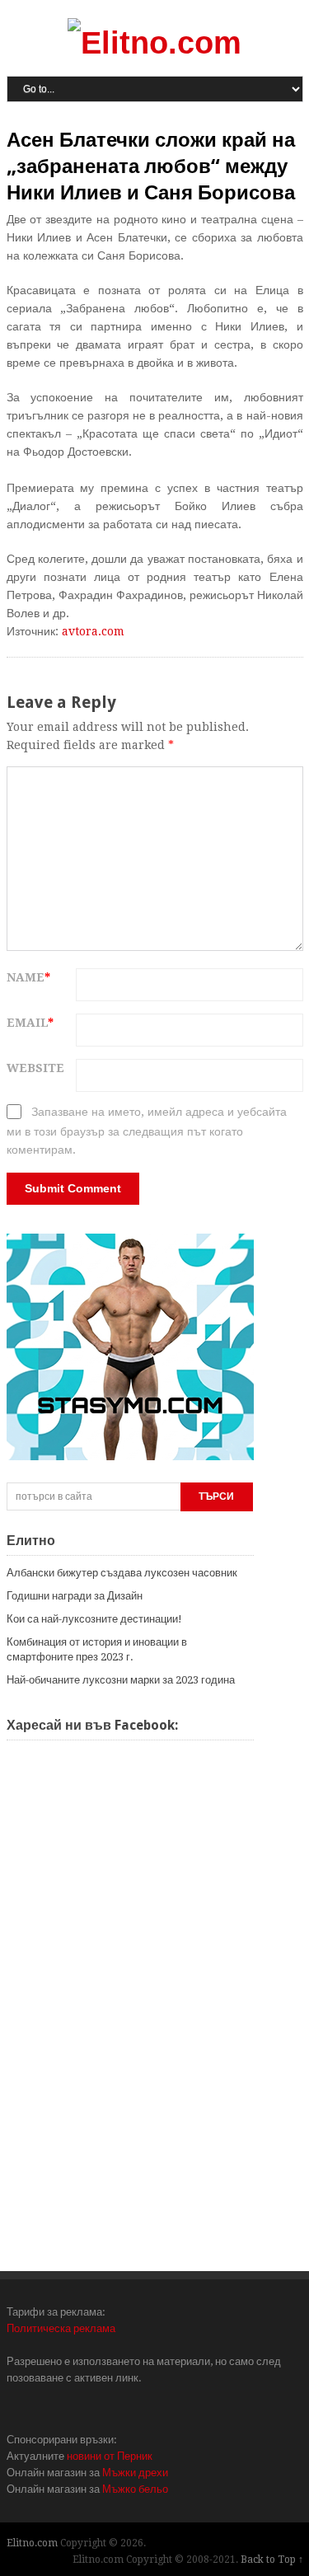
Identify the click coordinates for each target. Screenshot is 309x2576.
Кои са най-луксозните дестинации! (94, 1619)
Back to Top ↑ (272, 2560)
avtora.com (93, 631)
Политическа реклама (61, 2328)
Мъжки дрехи (135, 2473)
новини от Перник (110, 2456)
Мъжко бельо (135, 2489)
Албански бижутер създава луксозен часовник (122, 1573)
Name (28, 977)
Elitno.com (32, 2543)
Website (35, 1068)
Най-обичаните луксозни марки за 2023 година (121, 1680)
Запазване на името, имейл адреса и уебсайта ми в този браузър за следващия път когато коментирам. (147, 1131)
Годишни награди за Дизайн (75, 1596)
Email (30, 1023)
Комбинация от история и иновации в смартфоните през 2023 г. (97, 1649)
